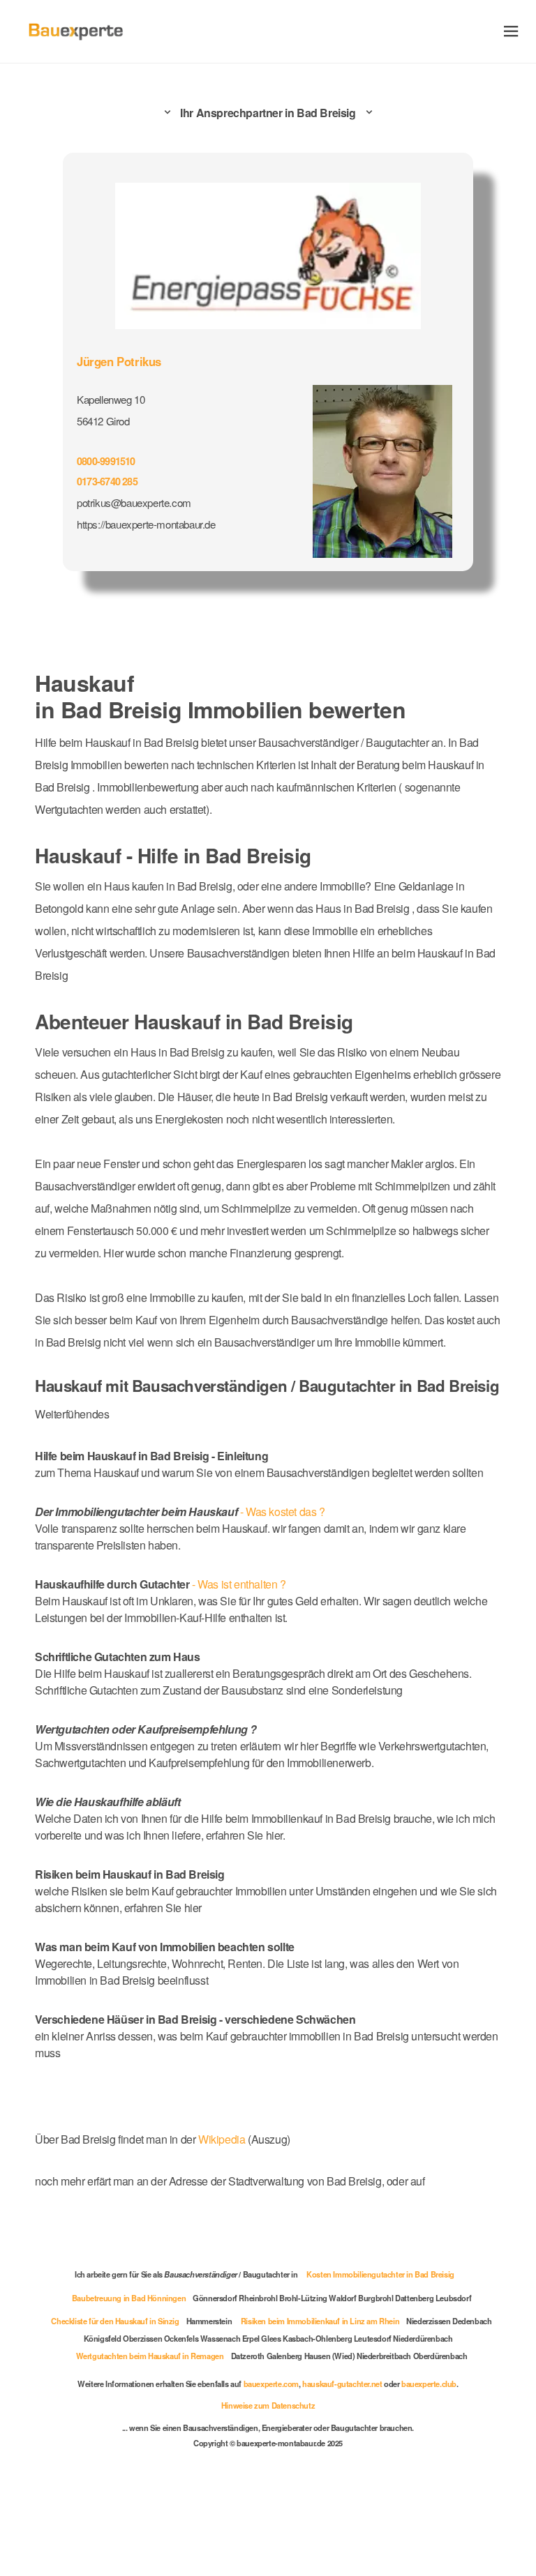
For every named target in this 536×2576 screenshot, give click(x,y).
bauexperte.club (440, 2473)
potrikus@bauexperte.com (139, 500)
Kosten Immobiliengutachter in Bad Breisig (385, 2363)
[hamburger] (511, 31)
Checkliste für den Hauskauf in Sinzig (128, 2410)
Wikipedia (236, 2231)
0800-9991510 (109, 458)
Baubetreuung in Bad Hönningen (126, 2387)
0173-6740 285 (111, 478)
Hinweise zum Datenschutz (268, 2494)
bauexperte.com (271, 2473)
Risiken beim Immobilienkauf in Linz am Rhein (344, 2410)
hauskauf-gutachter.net (348, 2473)
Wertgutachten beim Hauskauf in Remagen (144, 2445)
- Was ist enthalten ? (167, 1659)
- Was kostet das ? (184, 1587)
